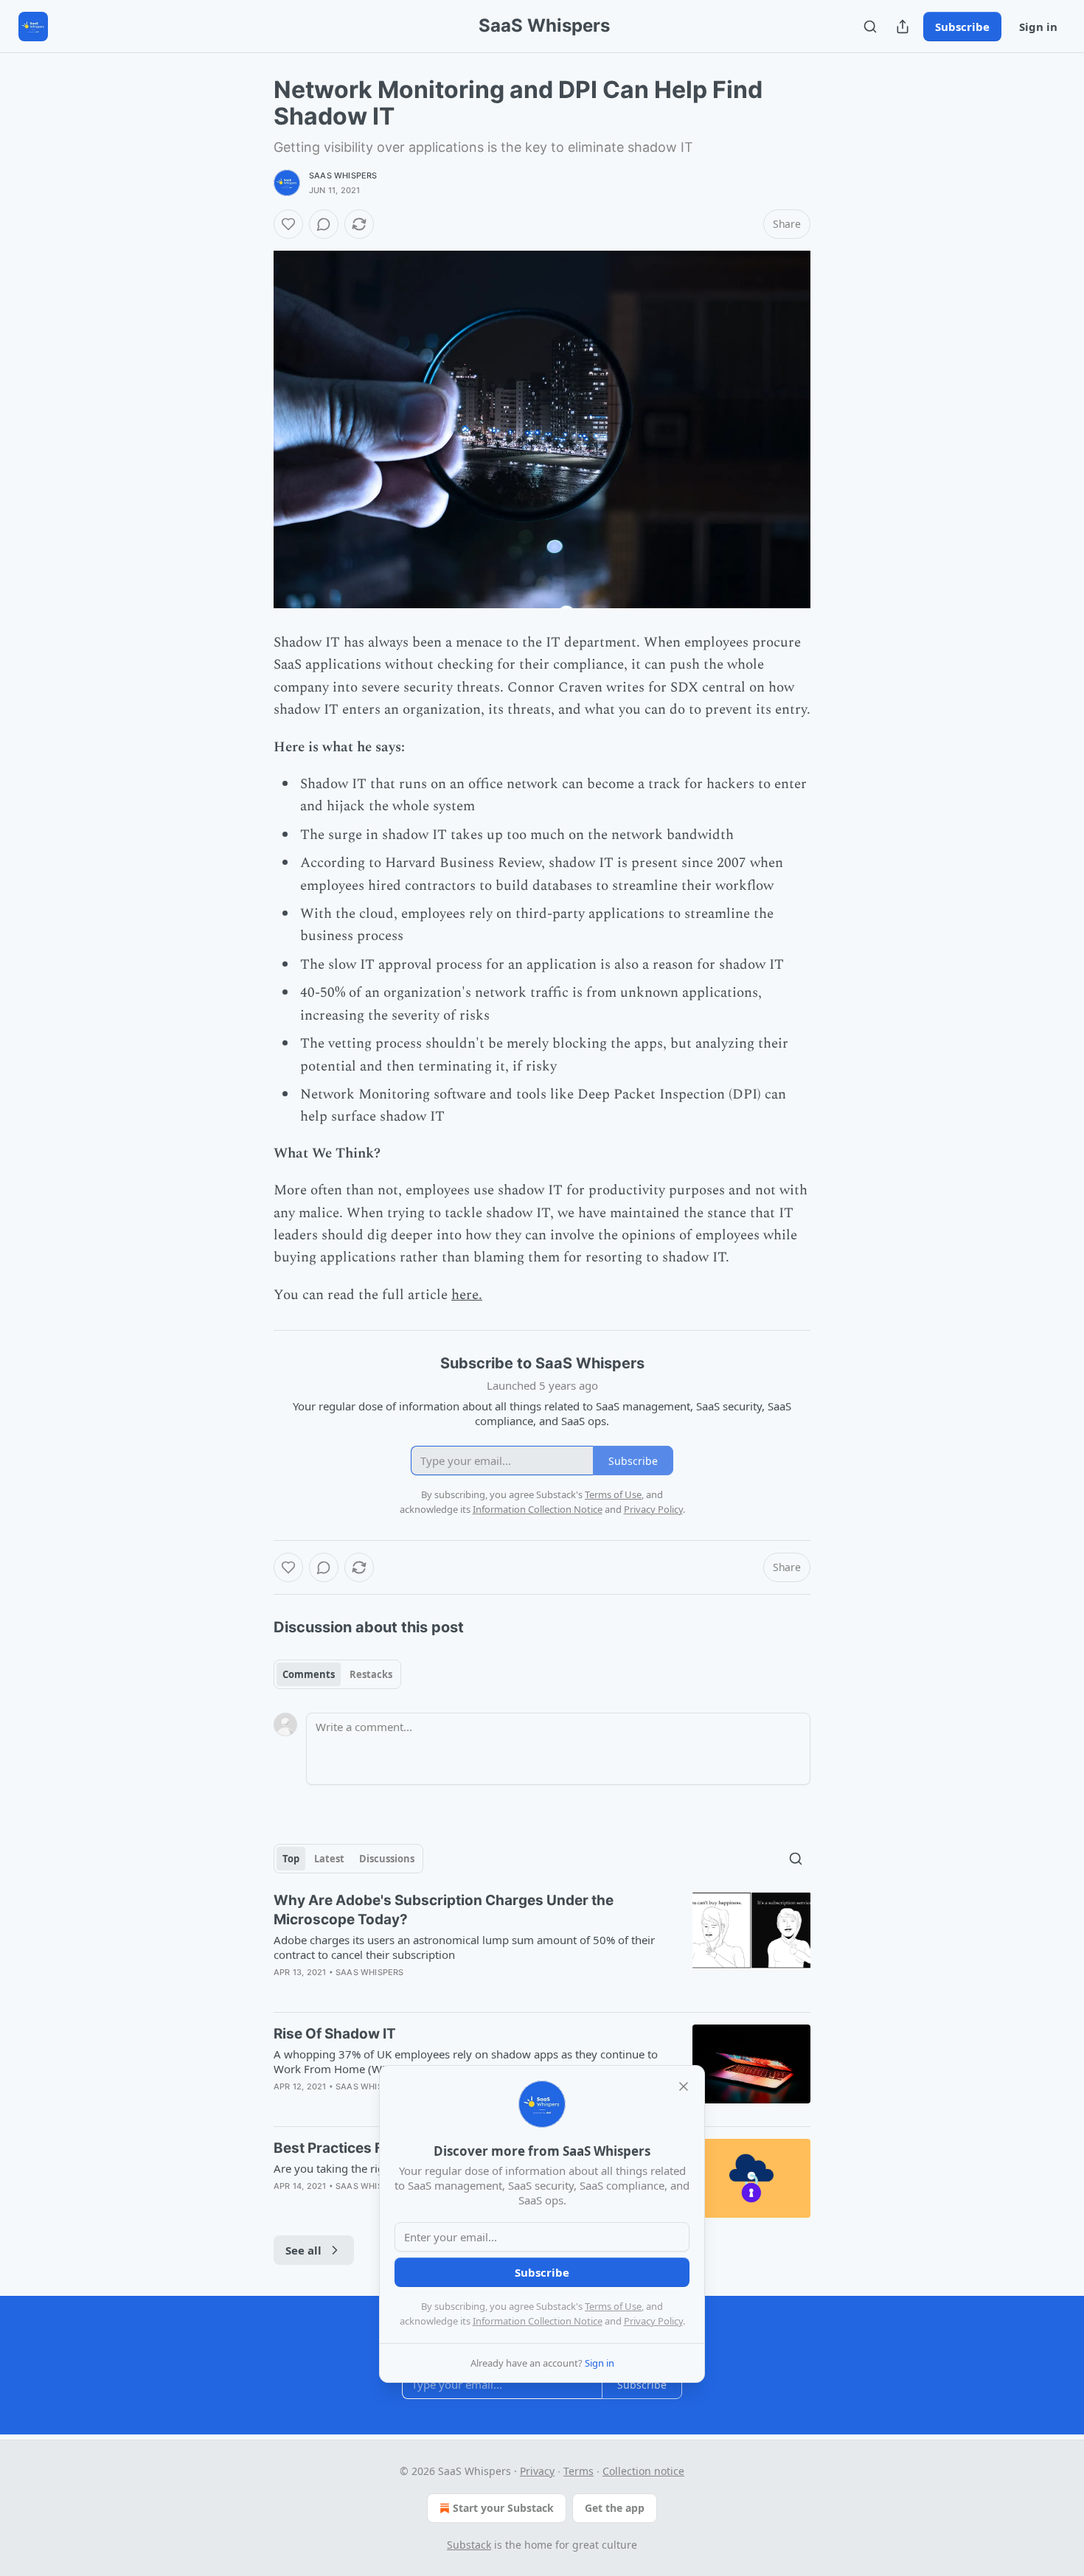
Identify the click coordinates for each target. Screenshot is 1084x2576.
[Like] (288, 224)
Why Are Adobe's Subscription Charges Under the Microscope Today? (444, 1910)
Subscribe (962, 27)
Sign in (1038, 27)
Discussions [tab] (387, 1859)
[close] (684, 2086)
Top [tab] (291, 1859)
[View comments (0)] (324, 224)
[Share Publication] (903, 27)
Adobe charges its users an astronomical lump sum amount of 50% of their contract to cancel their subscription (464, 1947)
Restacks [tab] (371, 1674)
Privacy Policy (653, 2321)
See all (303, 2250)
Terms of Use (613, 2306)
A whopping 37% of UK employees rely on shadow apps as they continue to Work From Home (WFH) (466, 2061)
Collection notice (643, 2471)
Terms (579, 2471)
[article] (542, 1946)
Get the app (615, 2508)
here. (467, 1295)
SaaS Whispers (343, 175)
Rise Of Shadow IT (335, 2034)
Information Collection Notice (538, 2321)
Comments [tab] (309, 1674)
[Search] (870, 27)
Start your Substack (503, 2508)
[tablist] (337, 1674)
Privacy (537, 2471)
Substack (469, 2545)
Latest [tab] (329, 1859)
